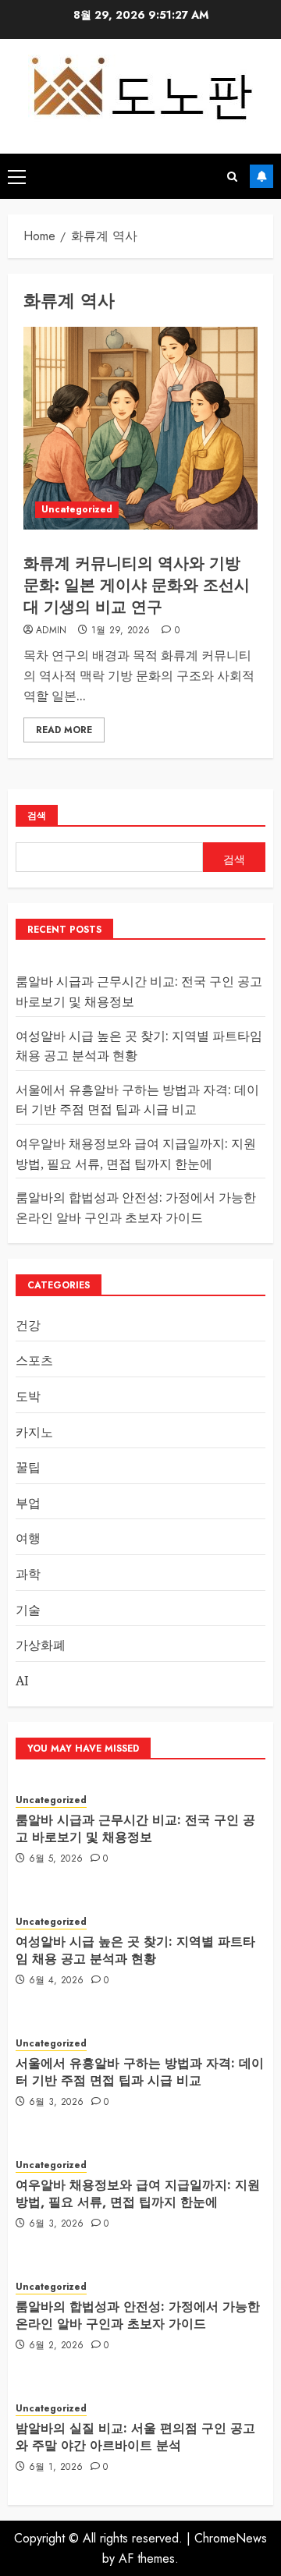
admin (52, 631)
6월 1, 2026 (56, 2468)
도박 (28, 1396)
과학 (28, 1574)
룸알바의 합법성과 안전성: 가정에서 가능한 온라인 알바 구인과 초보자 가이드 (138, 2315)
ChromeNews (231, 2538)
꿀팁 (28, 1467)
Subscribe (261, 176)
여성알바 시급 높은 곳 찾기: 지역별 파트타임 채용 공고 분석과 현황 (135, 1950)
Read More (64, 730)
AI (22, 1681)
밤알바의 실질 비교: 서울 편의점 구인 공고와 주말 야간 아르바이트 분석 (135, 2437)
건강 (28, 1325)
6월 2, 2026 (57, 2346)
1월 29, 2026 (121, 631)
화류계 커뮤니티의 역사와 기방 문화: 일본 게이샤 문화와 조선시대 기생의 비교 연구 (137, 585)
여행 (28, 1538)
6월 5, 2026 (56, 1859)
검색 (37, 816)
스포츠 (34, 1360)
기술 (28, 1610)
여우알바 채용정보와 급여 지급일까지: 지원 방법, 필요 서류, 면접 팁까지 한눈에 (138, 2193)
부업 (28, 1503)
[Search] (232, 177)
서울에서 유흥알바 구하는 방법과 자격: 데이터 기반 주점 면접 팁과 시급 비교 (137, 1100)
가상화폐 (41, 1645)
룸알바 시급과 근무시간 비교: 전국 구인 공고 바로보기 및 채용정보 (135, 1828)
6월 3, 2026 (57, 2103)
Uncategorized (77, 509)
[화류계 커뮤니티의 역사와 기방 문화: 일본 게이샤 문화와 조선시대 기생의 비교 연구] (140, 428)
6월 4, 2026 (57, 1981)
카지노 (34, 1432)
